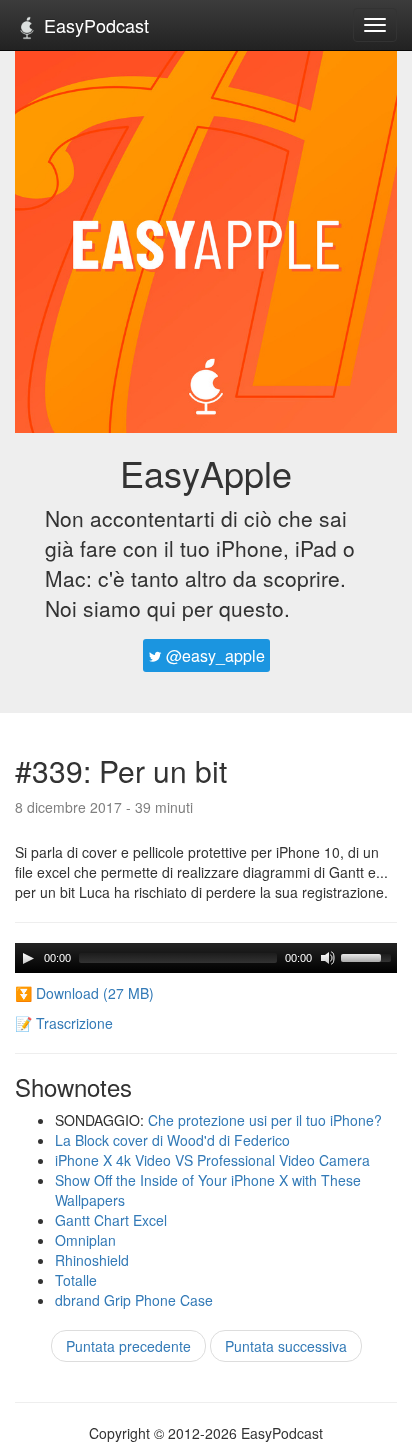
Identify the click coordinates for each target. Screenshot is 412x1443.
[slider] (369, 956)
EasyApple (206, 472)
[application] (206, 958)
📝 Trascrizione (64, 1023)
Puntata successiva (286, 1346)
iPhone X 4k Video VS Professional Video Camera (212, 1160)
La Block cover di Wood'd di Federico (172, 1140)
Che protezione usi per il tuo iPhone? (265, 1120)
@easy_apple (213, 655)
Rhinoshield (92, 1260)
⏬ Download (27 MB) (84, 993)
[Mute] (328, 958)
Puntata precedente (128, 1346)
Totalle (76, 1280)
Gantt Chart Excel (111, 1220)
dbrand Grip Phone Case (134, 1300)
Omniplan (85, 1240)
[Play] (28, 958)
